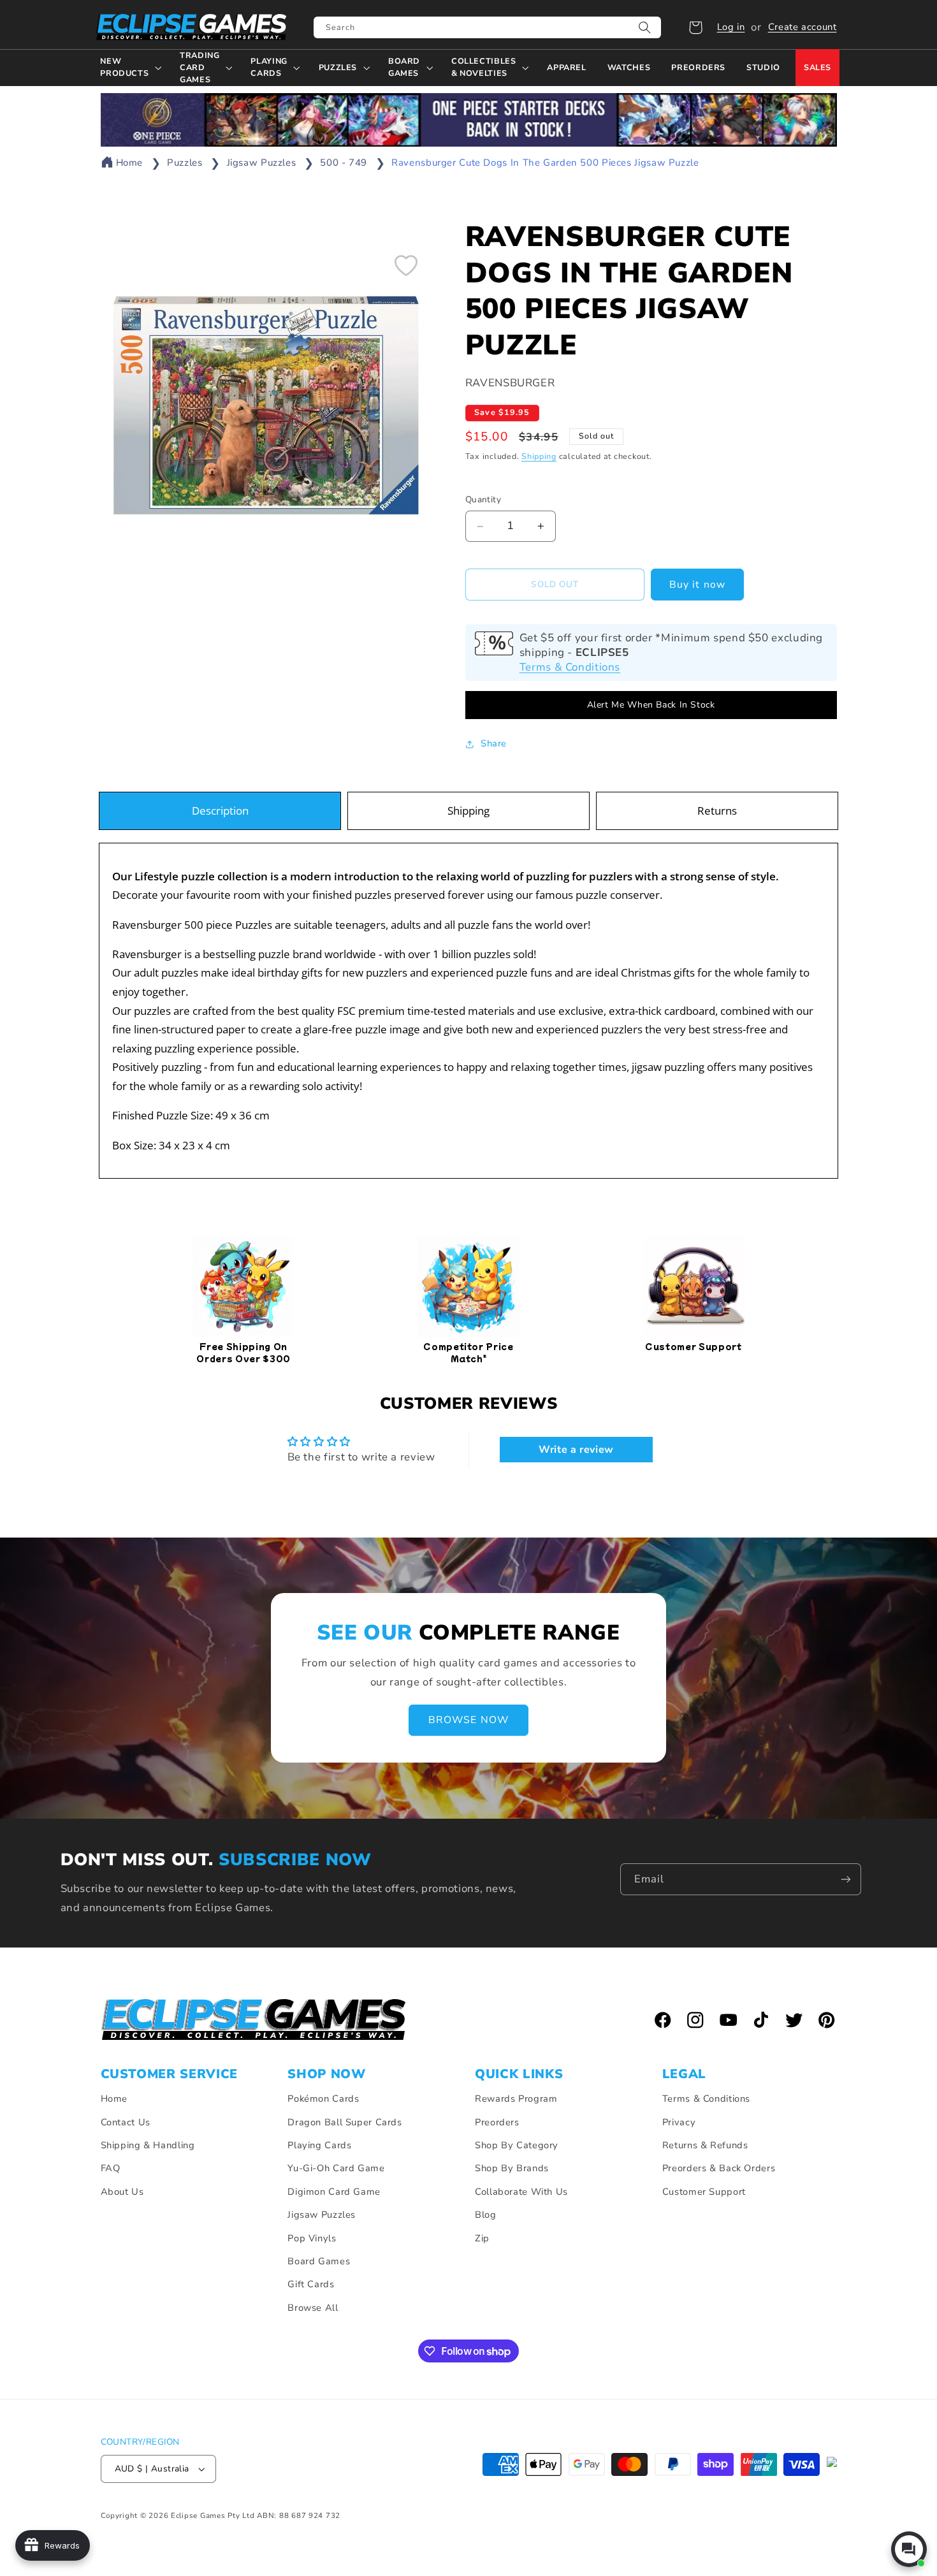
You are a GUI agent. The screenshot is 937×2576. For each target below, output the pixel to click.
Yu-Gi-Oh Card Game (336, 2168)
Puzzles (185, 163)
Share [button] (494, 743)
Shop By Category (517, 2145)
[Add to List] (406, 265)
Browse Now (468, 1721)
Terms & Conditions (570, 667)
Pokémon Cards (323, 2099)
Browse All (313, 2308)
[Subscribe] (846, 1879)
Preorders (497, 2122)
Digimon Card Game (334, 2192)
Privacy (679, 2122)
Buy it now (697, 585)
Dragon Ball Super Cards (345, 2122)
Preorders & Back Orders (719, 2168)
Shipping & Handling (148, 2145)
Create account (803, 27)
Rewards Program (516, 2099)
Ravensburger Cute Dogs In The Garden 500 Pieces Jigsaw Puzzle (545, 163)
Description (220, 811)
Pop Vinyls (312, 2238)
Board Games (319, 2261)
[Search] (645, 27)
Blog (486, 2215)
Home (130, 163)
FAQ (111, 2168)
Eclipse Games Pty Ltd (213, 2515)
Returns (717, 811)
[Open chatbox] (909, 2549)
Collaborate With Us (521, 2192)
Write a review (576, 1450)
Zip (482, 2238)
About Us (122, 2192)
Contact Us (126, 2122)
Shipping (539, 456)
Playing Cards (319, 2145)
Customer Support (704, 2192)
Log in (731, 27)
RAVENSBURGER (510, 383)
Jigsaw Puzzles (262, 163)
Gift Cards (311, 2284)
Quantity (483, 500)
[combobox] (487, 27)
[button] (695, 27)
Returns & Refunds (705, 2145)
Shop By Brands (512, 2168)
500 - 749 (344, 163)
